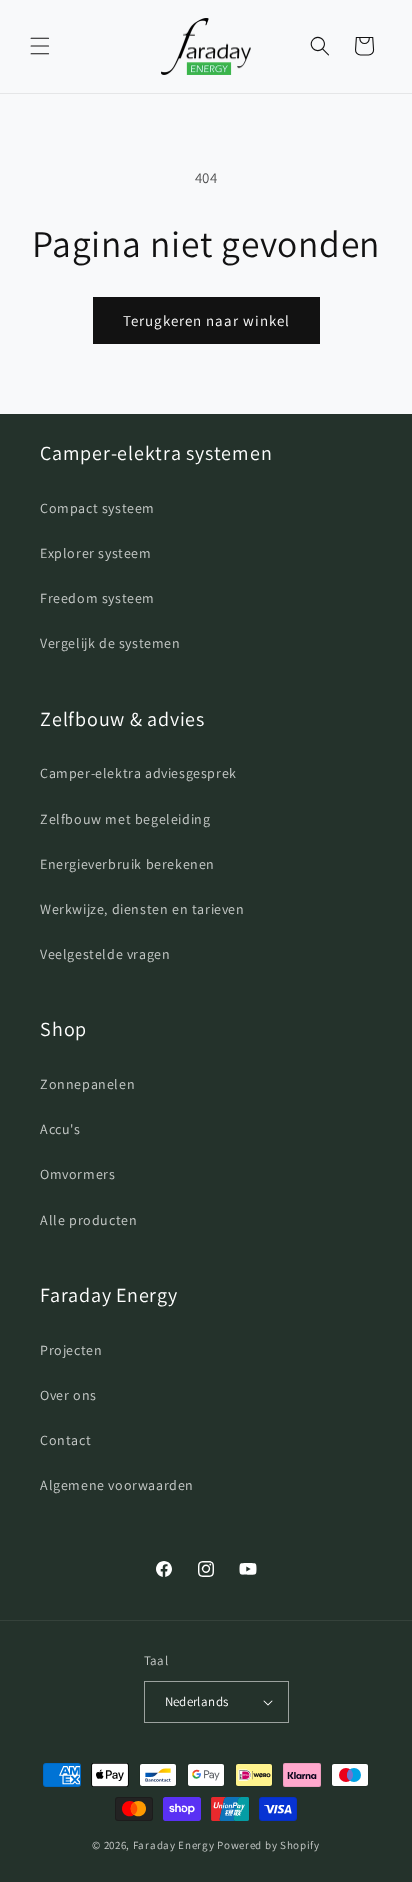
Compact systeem (97, 508)
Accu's (60, 1129)
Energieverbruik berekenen (127, 864)
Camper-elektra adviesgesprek (138, 773)
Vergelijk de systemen (110, 643)
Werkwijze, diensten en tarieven (142, 909)
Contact (65, 1440)
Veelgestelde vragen (105, 954)
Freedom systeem (97, 598)
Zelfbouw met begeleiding (125, 819)
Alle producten (88, 1220)
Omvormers (77, 1174)
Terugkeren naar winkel (206, 320)
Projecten (71, 1350)
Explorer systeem (96, 553)
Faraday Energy (174, 1845)
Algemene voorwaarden (117, 1485)
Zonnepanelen (87, 1084)
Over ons (68, 1395)
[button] (40, 46)
